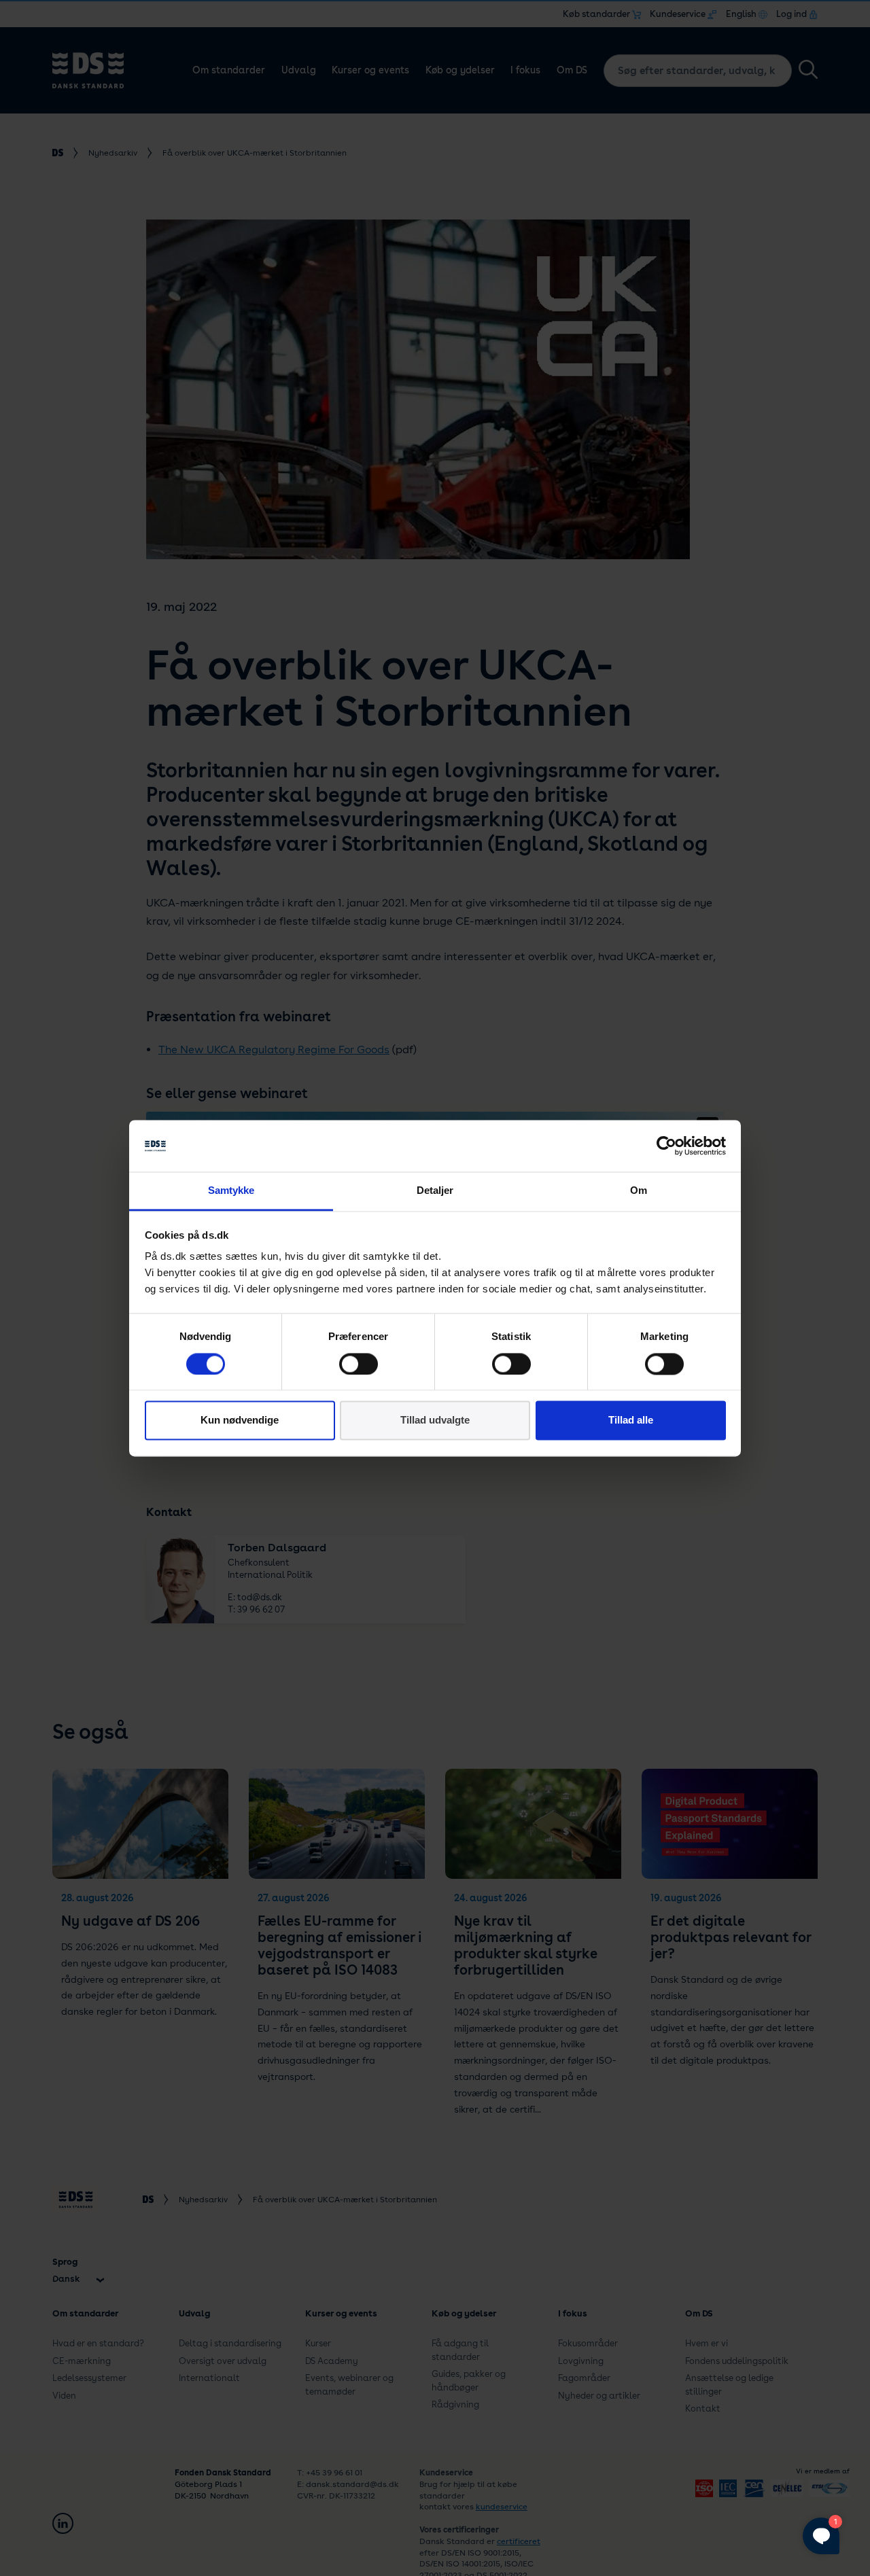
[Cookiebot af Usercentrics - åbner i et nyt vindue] (666, 1146)
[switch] (359, 1364)
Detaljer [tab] (435, 1191)
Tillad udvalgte (435, 1421)
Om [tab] (639, 1191)
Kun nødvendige (240, 1421)
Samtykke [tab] (231, 1191)
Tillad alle (631, 1421)
